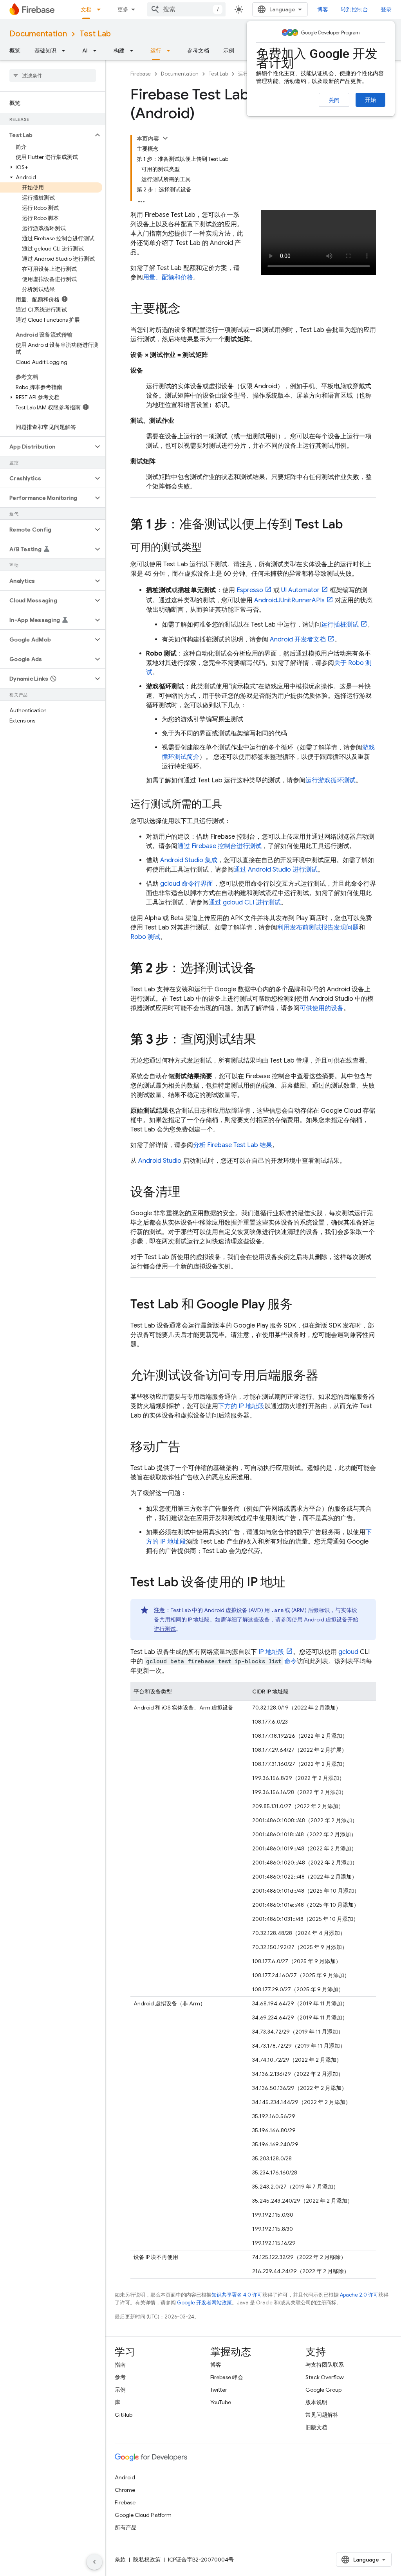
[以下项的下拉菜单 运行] (171, 50)
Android (125, 2477)
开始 (370, 100)
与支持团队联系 (325, 2365)
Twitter (219, 2390)
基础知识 (45, 50)
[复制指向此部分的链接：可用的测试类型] (210, 548)
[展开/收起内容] (165, 138)
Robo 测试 (145, 937)
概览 (15, 50)
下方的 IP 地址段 (241, 1406)
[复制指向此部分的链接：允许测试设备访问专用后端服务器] (326, 1376)
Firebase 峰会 (227, 2377)
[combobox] (186, 9)
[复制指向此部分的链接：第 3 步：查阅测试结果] (264, 1040)
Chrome (125, 2490)
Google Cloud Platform (143, 2515)
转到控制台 (354, 9)
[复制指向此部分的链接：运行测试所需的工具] (230, 805)
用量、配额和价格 (168, 277)
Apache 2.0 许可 (359, 2295)
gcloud (348, 1652)
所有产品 (126, 2527)
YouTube (221, 2402)
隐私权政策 (147, 2560)
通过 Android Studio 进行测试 (276, 870)
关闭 (334, 100)
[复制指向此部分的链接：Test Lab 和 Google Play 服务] (300, 1305)
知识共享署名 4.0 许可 (237, 2295)
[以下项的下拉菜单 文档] (101, 9)
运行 (156, 50)
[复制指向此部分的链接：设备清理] (188, 1193)
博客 (323, 9)
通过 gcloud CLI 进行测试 (245, 903)
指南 (120, 2365)
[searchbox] (53, 76)
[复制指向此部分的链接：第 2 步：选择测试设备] (264, 969)
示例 (229, 50)
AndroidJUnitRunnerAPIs (289, 600)
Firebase (141, 74)
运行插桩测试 (340, 625)
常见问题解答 (322, 2415)
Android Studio (160, 1161)
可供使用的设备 (322, 1008)
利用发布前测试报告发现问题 (318, 928)
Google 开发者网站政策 (204, 2303)
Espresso (250, 590)
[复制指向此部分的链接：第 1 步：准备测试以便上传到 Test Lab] (351, 525)
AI (85, 50)
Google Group (323, 2390)
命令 (291, 1661)
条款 (120, 2560)
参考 (120, 2377)
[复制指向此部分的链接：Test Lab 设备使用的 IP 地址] (293, 1583)
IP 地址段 (271, 1652)
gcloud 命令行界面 (187, 884)
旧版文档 (316, 2427)
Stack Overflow (325, 2377)
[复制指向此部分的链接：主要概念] (188, 310)
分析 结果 (233, 1145)
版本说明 (316, 2402)
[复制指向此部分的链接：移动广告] (188, 1448)
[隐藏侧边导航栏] (94, 2562)
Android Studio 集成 (189, 860)
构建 (119, 50)
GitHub (124, 2415)
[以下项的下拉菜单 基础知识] (66, 50)
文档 (86, 9)
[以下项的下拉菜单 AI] (97, 50)
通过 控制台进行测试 (219, 846)
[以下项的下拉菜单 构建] (134, 50)
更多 (123, 9)
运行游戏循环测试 (331, 780)
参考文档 (198, 50)
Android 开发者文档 (298, 639)
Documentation (38, 34)
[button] (46, 135)
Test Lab (95, 34)
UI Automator (300, 590)
